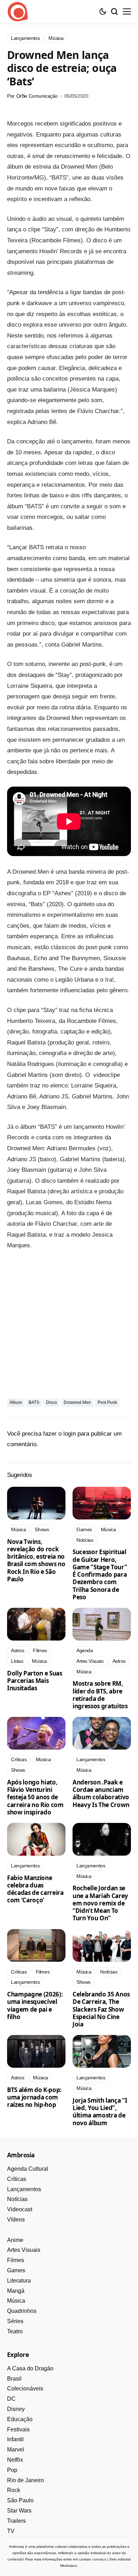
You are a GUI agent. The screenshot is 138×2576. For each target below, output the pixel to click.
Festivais (18, 2429)
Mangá (16, 2291)
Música (16, 2301)
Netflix (15, 2460)
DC (11, 2399)
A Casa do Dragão (30, 2368)
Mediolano (69, 2566)
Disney (16, 2409)
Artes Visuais (24, 2250)
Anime (15, 2240)
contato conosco (93, 2559)
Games (16, 2270)
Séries (15, 2321)
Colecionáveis (25, 2389)
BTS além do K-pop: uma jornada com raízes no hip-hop (34, 2097)
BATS (34, 1402)
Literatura (19, 2281)
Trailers (16, 2521)
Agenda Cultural (28, 2169)
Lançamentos (24, 2189)
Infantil (15, 2439)
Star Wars (19, 2511)
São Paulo (20, 2500)
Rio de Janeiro (25, 2480)
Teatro (15, 2331)
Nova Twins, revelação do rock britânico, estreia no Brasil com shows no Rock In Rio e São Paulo (36, 1560)
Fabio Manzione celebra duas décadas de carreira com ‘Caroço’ (35, 1889)
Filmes (16, 2260)
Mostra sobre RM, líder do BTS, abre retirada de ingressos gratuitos (100, 1695)
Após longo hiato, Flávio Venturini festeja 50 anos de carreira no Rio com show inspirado (35, 1797)
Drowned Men (77, 1402)
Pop (12, 2470)
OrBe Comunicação (37, 96)
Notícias (17, 2199)
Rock (14, 2490)
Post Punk (107, 1402)
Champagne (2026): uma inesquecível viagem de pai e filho (35, 2005)
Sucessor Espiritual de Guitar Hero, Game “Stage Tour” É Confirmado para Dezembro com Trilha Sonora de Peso (100, 1574)
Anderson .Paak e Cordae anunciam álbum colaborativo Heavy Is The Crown (101, 1793)
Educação (20, 2419)
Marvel (16, 2450)
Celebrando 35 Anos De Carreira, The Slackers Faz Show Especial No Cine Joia (101, 2009)
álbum (16, 1402)
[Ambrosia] (18, 12)
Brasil (14, 2379)
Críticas (17, 2179)
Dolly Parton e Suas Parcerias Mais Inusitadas (35, 1681)
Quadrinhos (22, 2311)
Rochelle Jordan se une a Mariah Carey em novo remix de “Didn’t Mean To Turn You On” (100, 1903)
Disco (51, 1402)
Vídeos (16, 2220)
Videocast (20, 2209)
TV (11, 2531)
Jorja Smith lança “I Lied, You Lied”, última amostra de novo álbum (100, 2112)
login (70, 1434)
